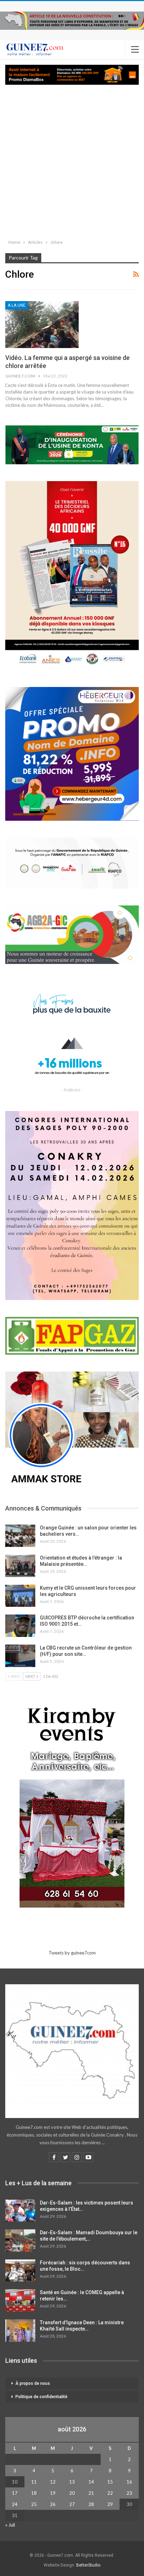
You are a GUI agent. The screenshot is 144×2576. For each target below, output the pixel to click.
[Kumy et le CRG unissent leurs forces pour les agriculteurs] (20, 1596)
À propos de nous (33, 2383)
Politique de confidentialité (41, 2397)
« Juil (10, 2525)
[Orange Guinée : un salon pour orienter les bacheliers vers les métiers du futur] (20, 1536)
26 (53, 2504)
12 (53, 2482)
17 (15, 2493)
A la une (17, 305)
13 (72, 2482)
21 (91, 2493)
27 (72, 2504)
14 (91, 2482)
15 (110, 2482)
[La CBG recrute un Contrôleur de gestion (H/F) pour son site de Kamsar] (20, 1656)
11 (34, 2482)
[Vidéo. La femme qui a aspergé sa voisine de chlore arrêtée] (42, 325)
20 (72, 2493)
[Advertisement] (72, 160)
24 (15, 2504)
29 (110, 2504)
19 (53, 2493)
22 (110, 2493)
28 (91, 2504)
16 (129, 2482)
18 (34, 2493)
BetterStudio (88, 2565)
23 (129, 2493)
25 (34, 2504)
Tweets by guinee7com (72, 1953)
